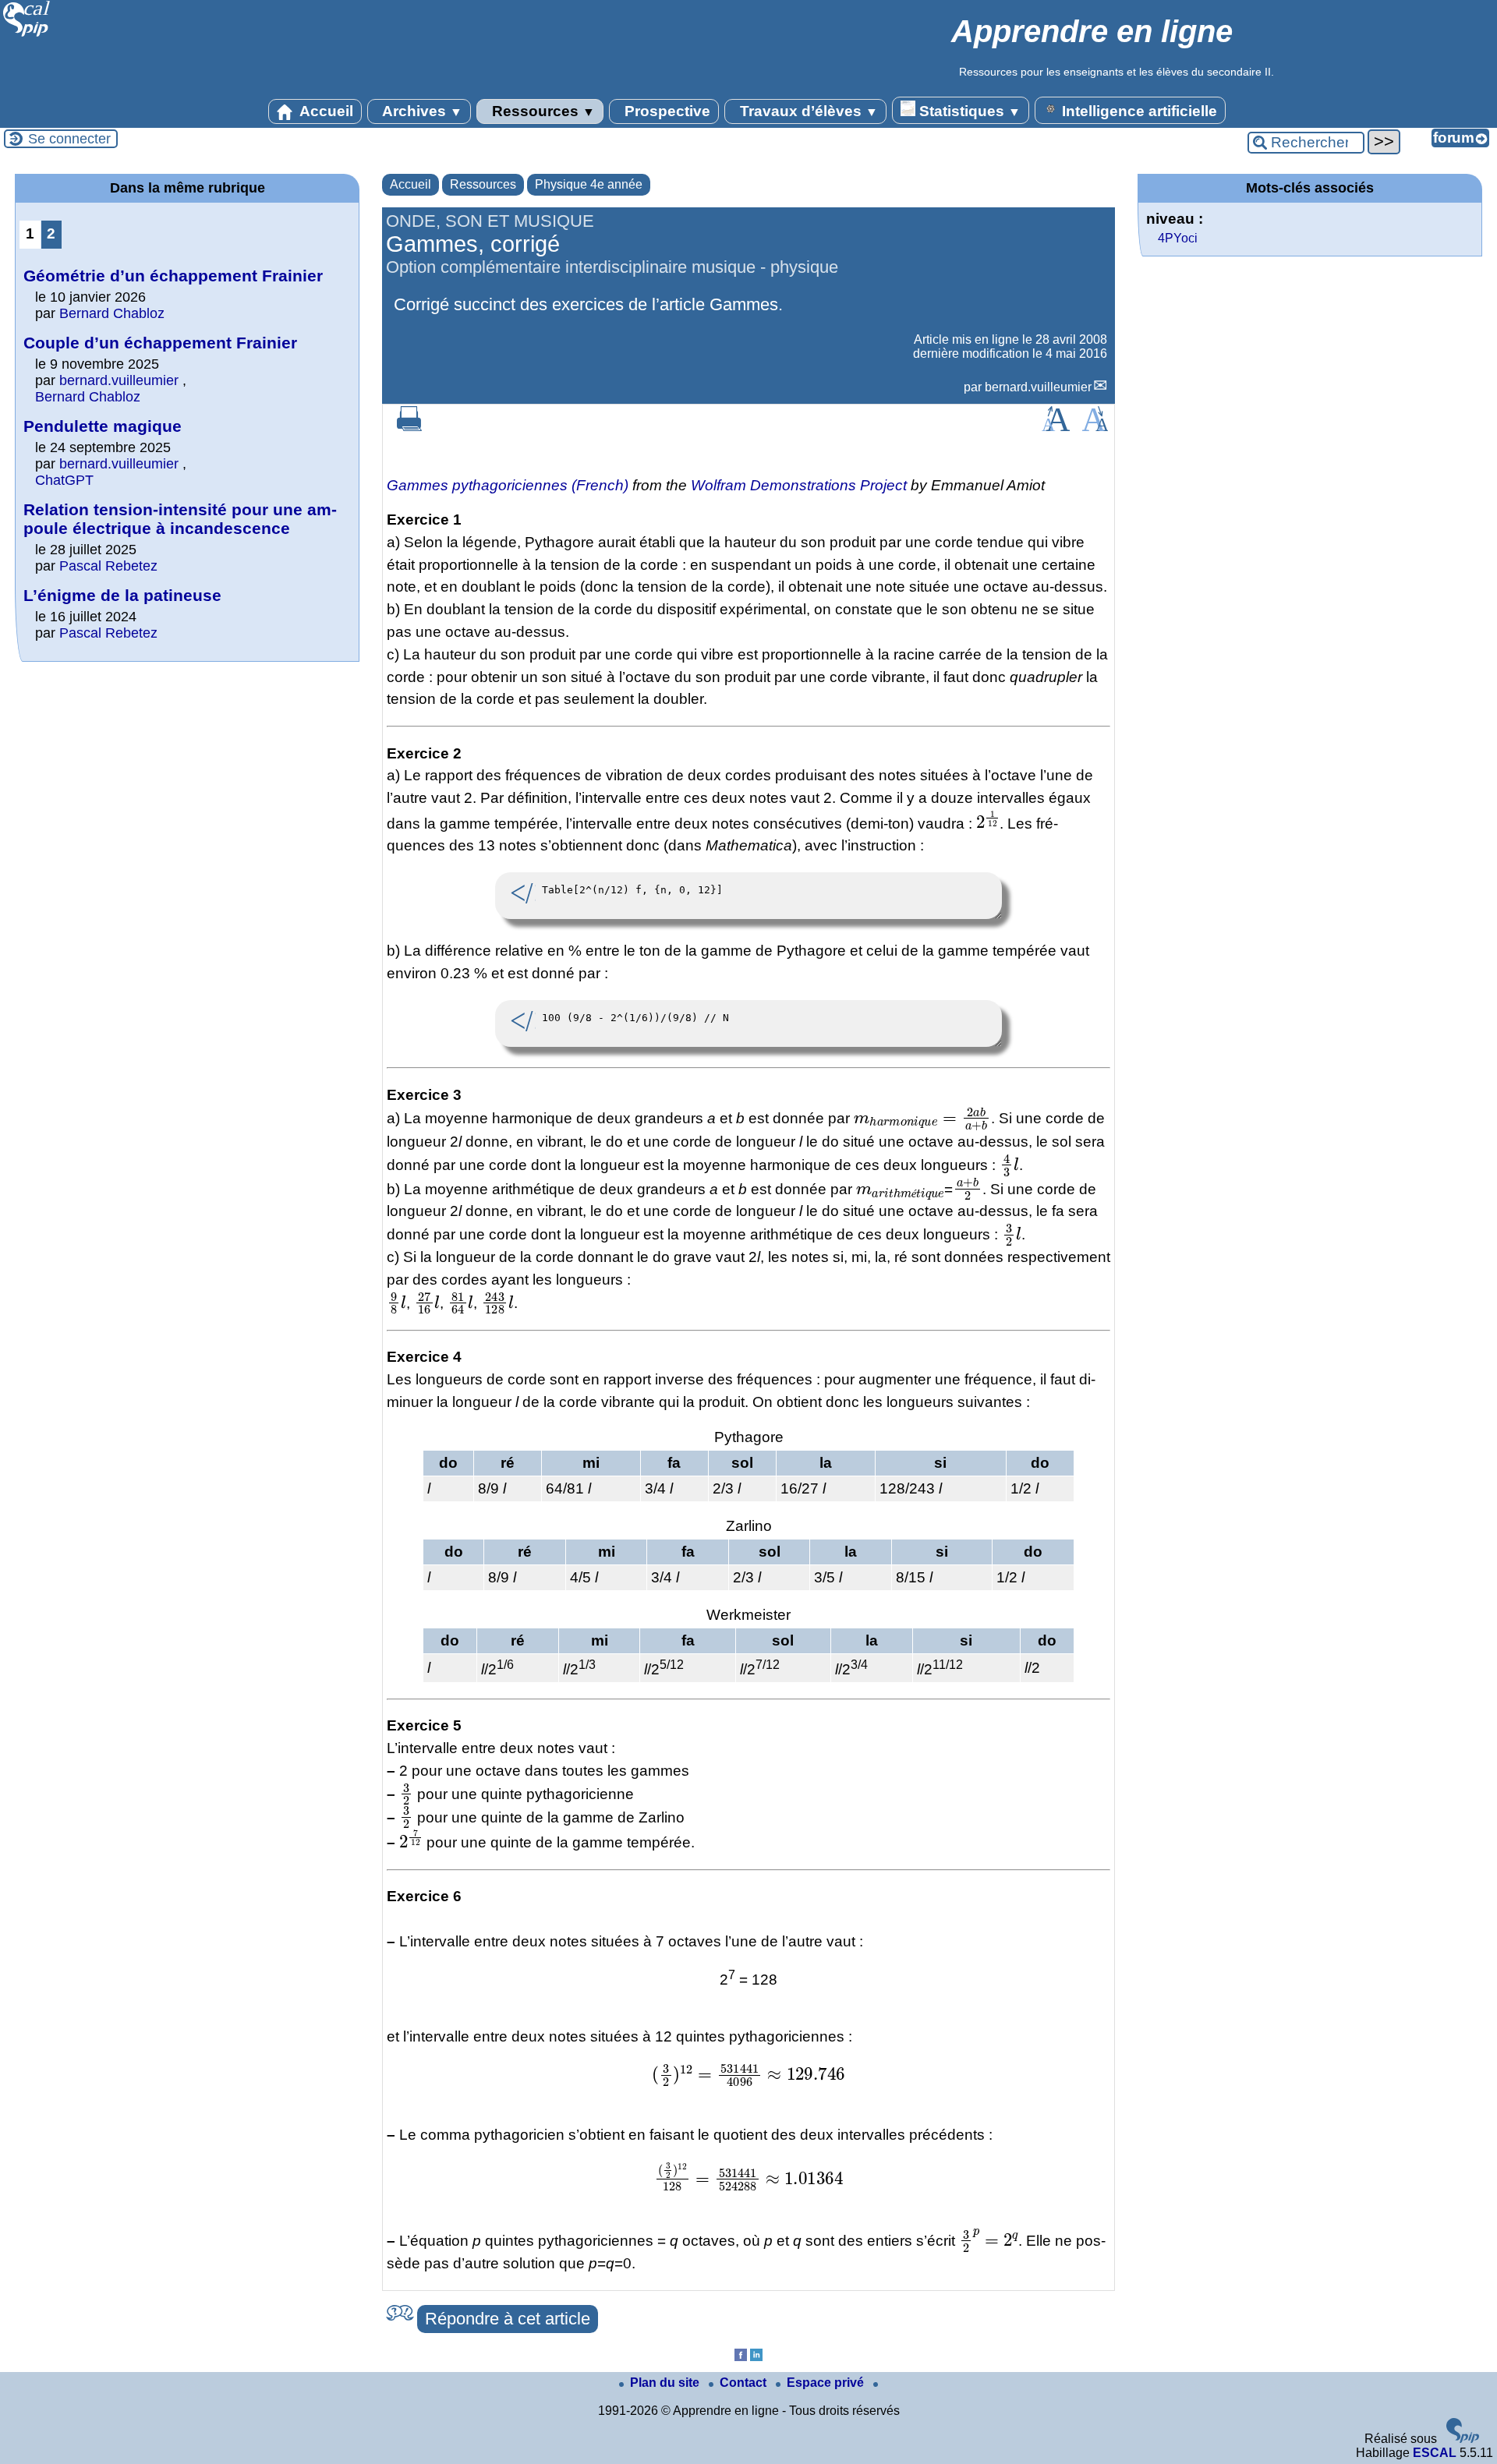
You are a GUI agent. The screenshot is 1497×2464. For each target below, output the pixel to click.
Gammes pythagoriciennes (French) (508, 485)
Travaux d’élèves (807, 111)
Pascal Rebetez (108, 566)
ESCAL (1435, 2453)
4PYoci (1178, 238)
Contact (745, 2383)
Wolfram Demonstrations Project (799, 485)
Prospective (665, 111)
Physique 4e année (589, 184)
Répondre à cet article (508, 2319)
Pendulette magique (103, 426)
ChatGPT (64, 480)
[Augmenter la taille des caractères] (1056, 427)
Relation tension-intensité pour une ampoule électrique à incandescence (180, 519)
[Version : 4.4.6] (1463, 2439)
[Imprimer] (409, 427)
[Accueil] (27, 35)
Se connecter (69, 139)
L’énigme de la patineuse (122, 595)
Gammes (744, 304)
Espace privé (827, 2383)
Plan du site (666, 2383)
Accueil (325, 111)
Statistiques (968, 111)
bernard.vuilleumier (1038, 387)
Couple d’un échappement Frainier (160, 343)
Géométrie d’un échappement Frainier (173, 276)
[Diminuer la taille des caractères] (1095, 427)
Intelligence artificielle (1138, 111)
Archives (421, 111)
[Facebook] (741, 2357)
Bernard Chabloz (112, 313)
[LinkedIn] (756, 2357)
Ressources (541, 111)
